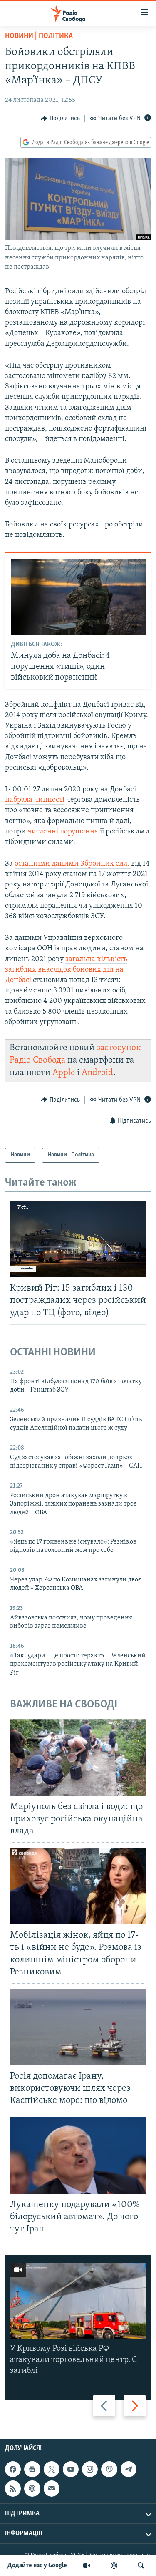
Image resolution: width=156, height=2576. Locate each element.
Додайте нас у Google (37, 2566)
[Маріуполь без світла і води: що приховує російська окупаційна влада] (78, 1758)
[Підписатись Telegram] (129, 2469)
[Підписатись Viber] (109, 2469)
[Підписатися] (52, 2489)
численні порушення (63, 832)
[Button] (60, 118)
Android (97, 1073)
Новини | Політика (39, 36)
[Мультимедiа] (87, 2566)
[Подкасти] (114, 2566)
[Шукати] (141, 2566)
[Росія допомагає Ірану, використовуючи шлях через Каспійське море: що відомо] (78, 2027)
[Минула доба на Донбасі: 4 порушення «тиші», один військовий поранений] (78, 597)
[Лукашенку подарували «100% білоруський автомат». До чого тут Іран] (78, 2155)
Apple (64, 1073)
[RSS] (13, 2489)
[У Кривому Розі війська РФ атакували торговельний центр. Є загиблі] (78, 2301)
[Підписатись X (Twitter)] (52, 2469)
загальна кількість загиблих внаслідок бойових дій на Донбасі (66, 970)
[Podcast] (32, 2489)
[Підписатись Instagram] (90, 2469)
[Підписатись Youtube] (71, 2469)
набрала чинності (35, 800)
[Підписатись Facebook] (13, 2469)
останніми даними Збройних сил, (73, 864)
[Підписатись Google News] (32, 2469)
